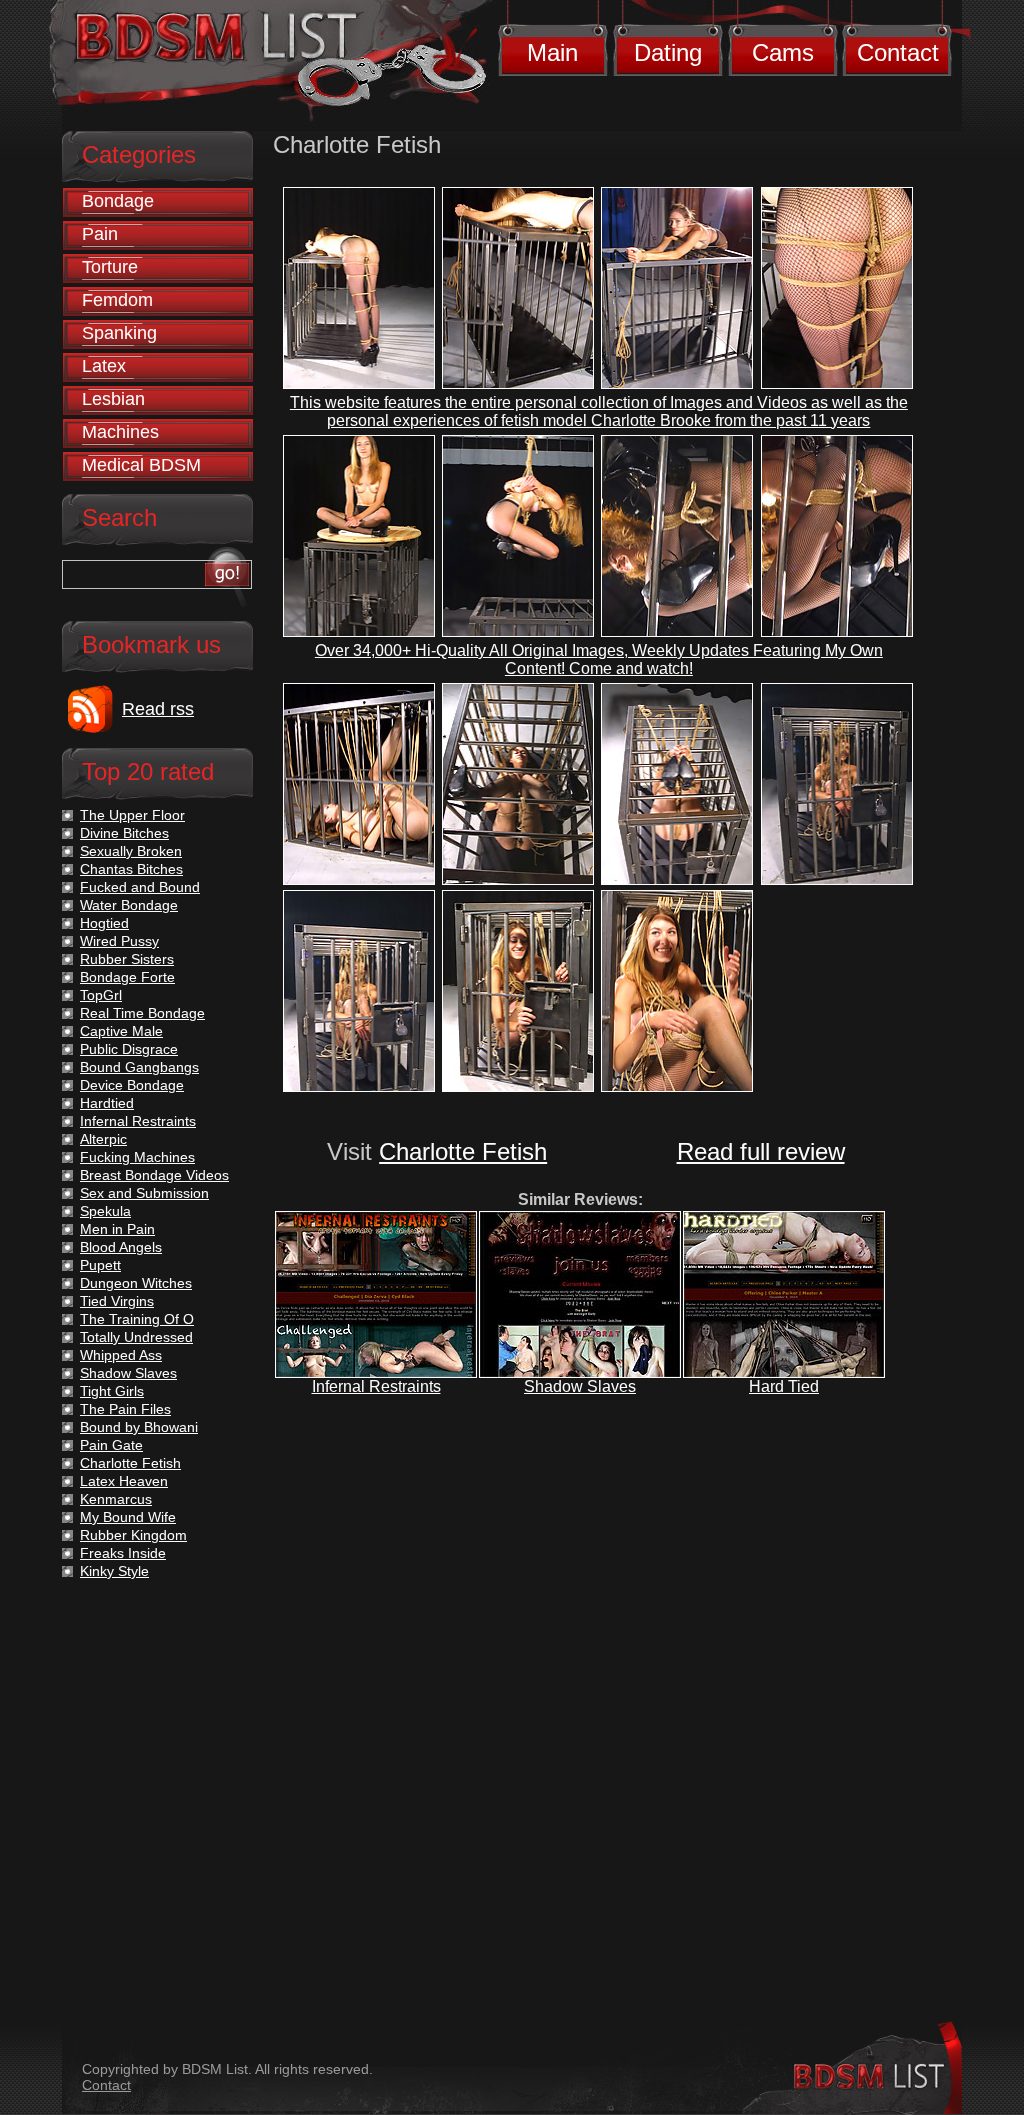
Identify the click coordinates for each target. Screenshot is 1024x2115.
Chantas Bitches (131, 869)
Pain (100, 234)
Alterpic (103, 1139)
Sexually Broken (131, 851)
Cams (783, 52)
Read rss (158, 709)
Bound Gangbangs (139, 1067)
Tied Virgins (117, 1301)
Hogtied (104, 923)
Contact (898, 52)
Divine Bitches (124, 833)
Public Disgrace (129, 1049)
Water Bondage (129, 905)
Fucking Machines (137, 1157)
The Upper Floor (132, 815)
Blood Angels (121, 1247)
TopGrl (101, 995)
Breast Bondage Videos (154, 1175)
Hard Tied (784, 1386)
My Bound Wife (128, 1517)
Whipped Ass (121, 1355)
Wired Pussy (119, 941)
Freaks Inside (123, 1553)
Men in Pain (117, 1229)
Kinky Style (114, 1571)
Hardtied (107, 1103)
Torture (110, 267)
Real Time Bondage (142, 1013)
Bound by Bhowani (139, 1427)
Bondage (118, 201)
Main (552, 52)
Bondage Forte (127, 977)
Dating (668, 52)
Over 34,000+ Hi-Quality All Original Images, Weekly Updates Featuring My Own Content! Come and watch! (599, 659)
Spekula (105, 1211)
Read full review (761, 1151)
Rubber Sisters (127, 959)
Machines (120, 432)
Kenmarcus (116, 1499)
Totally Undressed (136, 1337)
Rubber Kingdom (133, 1535)
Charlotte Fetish (463, 1151)
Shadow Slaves (580, 1386)
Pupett (100, 1265)
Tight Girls (112, 1391)
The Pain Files (125, 1409)
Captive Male (121, 1031)
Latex (104, 366)
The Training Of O (137, 1319)
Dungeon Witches (136, 1283)
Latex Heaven (124, 1481)
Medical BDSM (141, 465)
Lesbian (113, 399)
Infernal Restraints (376, 1386)
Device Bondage (132, 1085)
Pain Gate (111, 1445)
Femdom (117, 300)
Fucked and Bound (140, 887)
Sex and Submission (144, 1193)
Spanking (119, 333)
